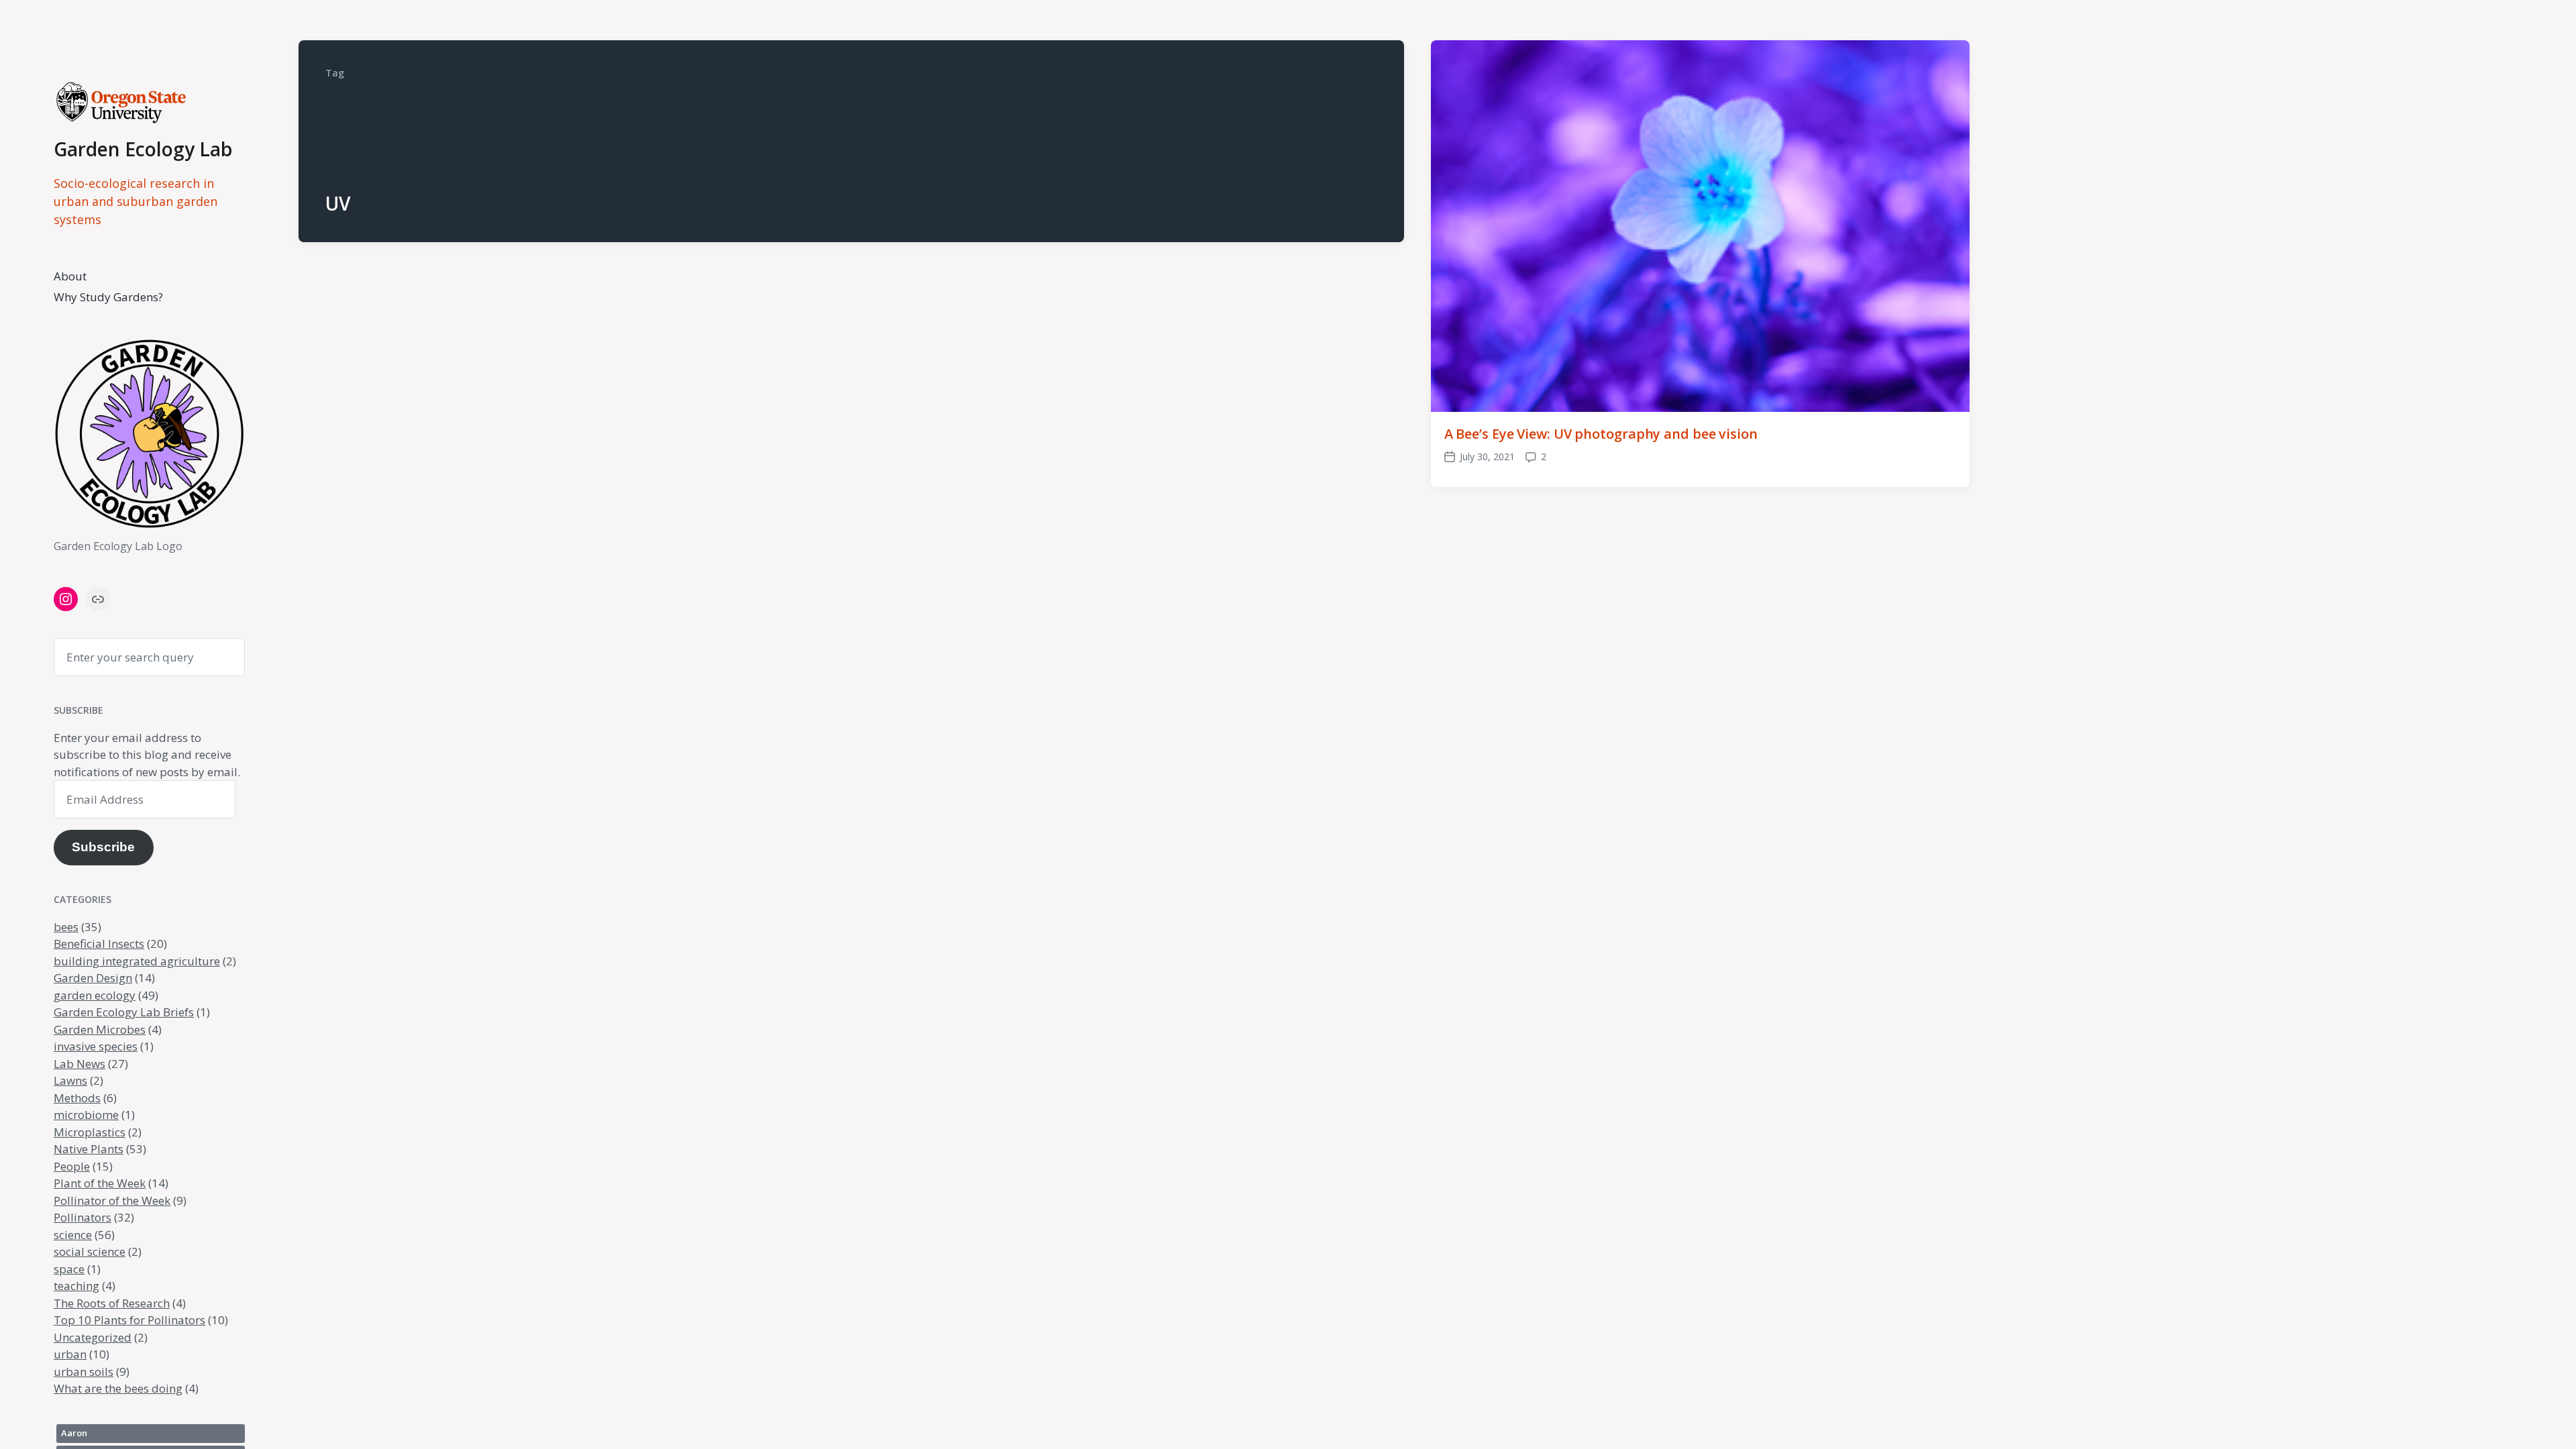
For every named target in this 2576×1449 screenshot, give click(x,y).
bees (66, 927)
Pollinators (83, 1217)
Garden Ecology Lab (143, 149)
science (73, 1235)
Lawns (70, 1080)
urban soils (84, 1372)
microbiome (86, 1115)
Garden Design (93, 978)
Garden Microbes (100, 1029)
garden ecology (95, 995)
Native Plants (89, 1149)
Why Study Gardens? (108, 297)
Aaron (74, 1433)
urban (70, 1354)
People (72, 1166)
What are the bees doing (118, 1388)
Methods (77, 1098)
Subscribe (103, 847)
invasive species (96, 1046)
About (70, 276)
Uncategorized (93, 1337)
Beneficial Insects (99, 944)
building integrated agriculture (137, 961)
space (69, 1269)
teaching (76, 1286)
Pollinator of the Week (112, 1200)
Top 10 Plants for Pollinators (129, 1320)
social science (90, 1251)
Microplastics (90, 1132)
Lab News (79, 1064)
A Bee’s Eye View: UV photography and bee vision (1601, 434)
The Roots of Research (112, 1303)
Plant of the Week (100, 1183)
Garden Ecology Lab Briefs (124, 1012)
